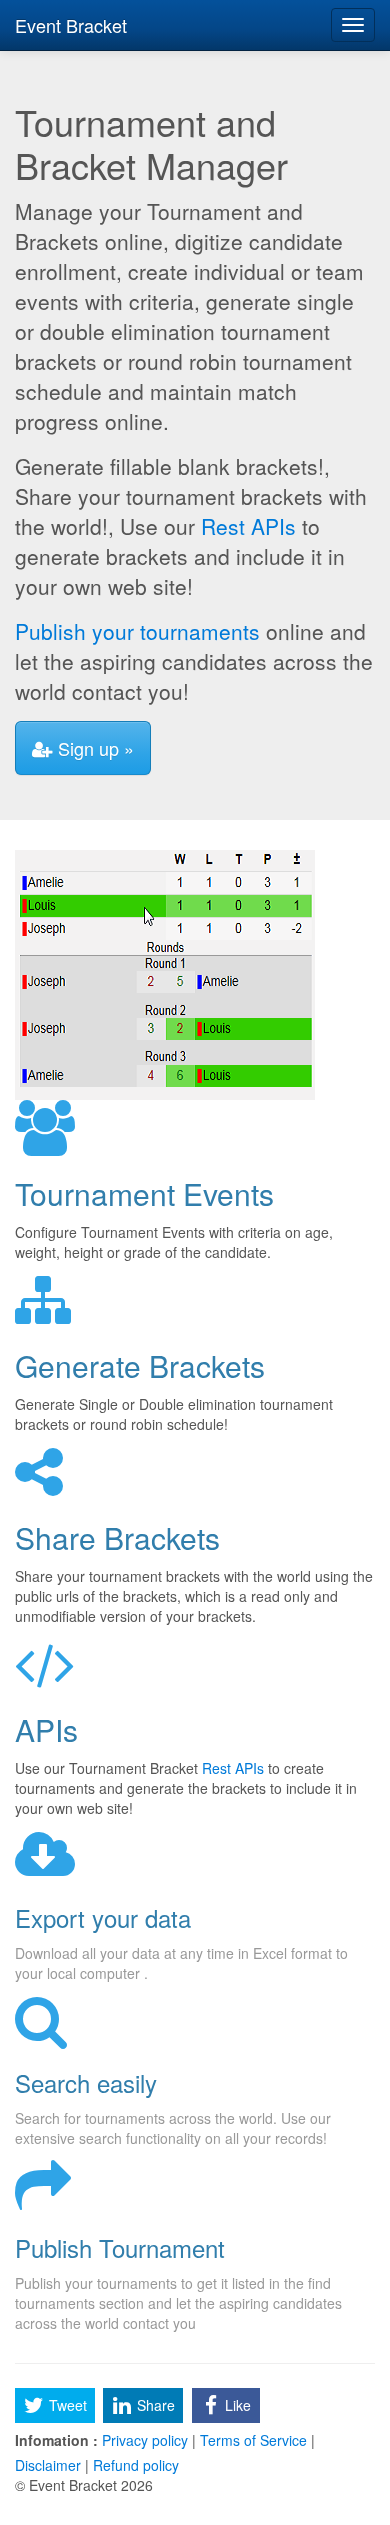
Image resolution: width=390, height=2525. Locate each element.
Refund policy (134, 2465)
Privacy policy (145, 2440)
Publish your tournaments (137, 631)
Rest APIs (248, 526)
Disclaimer (50, 2465)
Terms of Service (253, 2440)
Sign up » (93, 748)
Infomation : (56, 2440)
